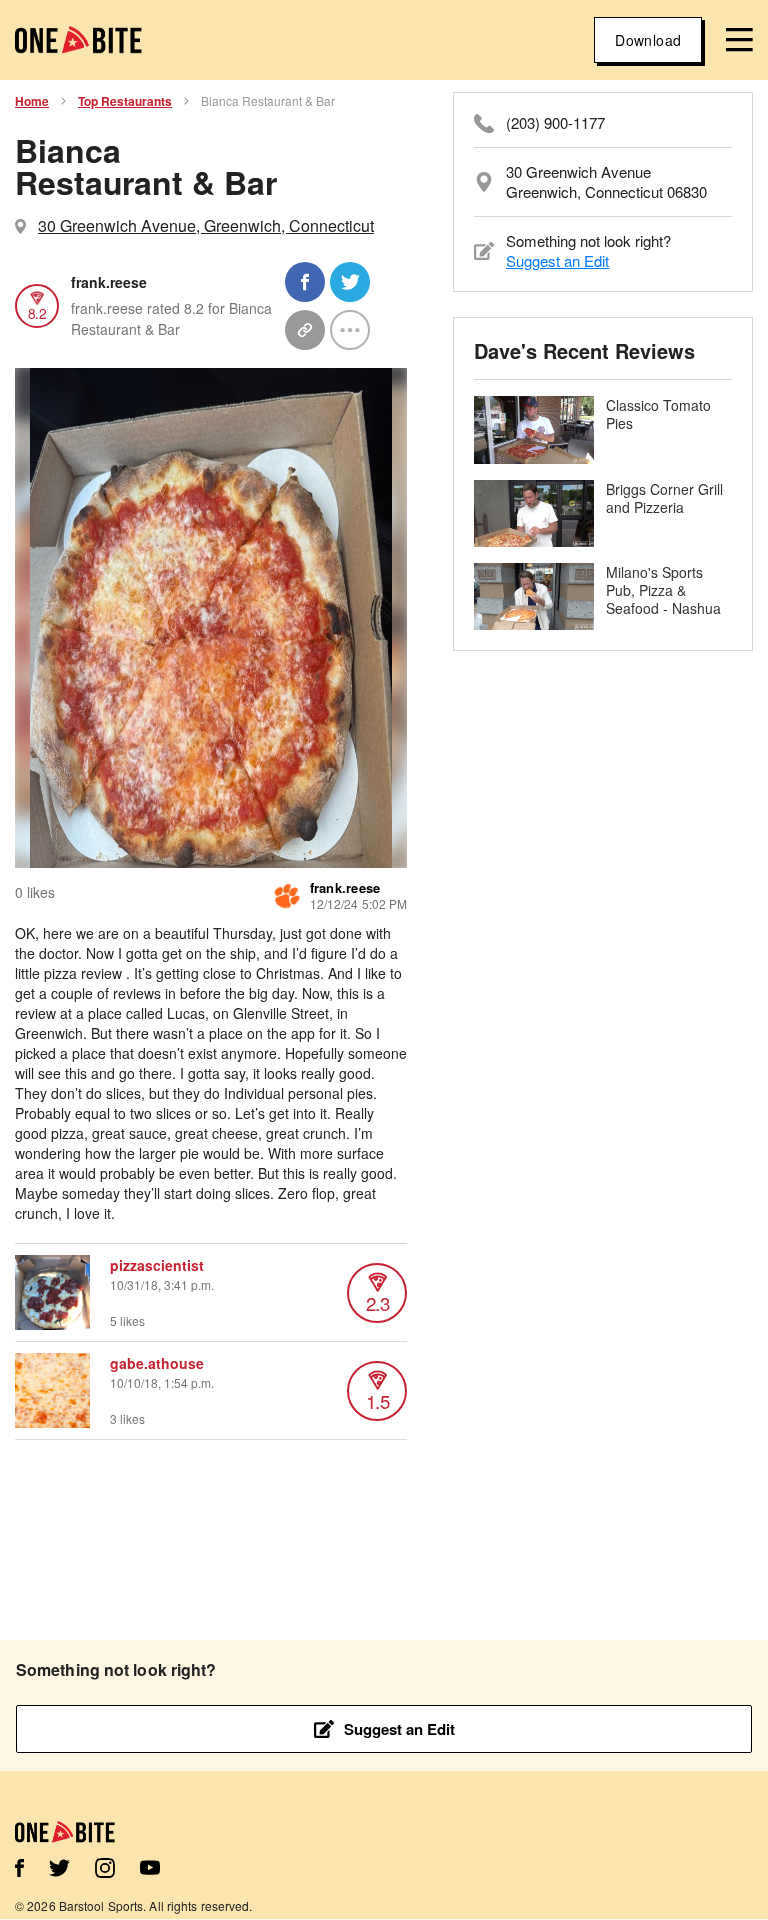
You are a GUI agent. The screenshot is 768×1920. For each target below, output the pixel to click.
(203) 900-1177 (555, 123)
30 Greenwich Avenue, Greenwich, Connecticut (206, 225)
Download (648, 40)
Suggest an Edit (557, 260)
